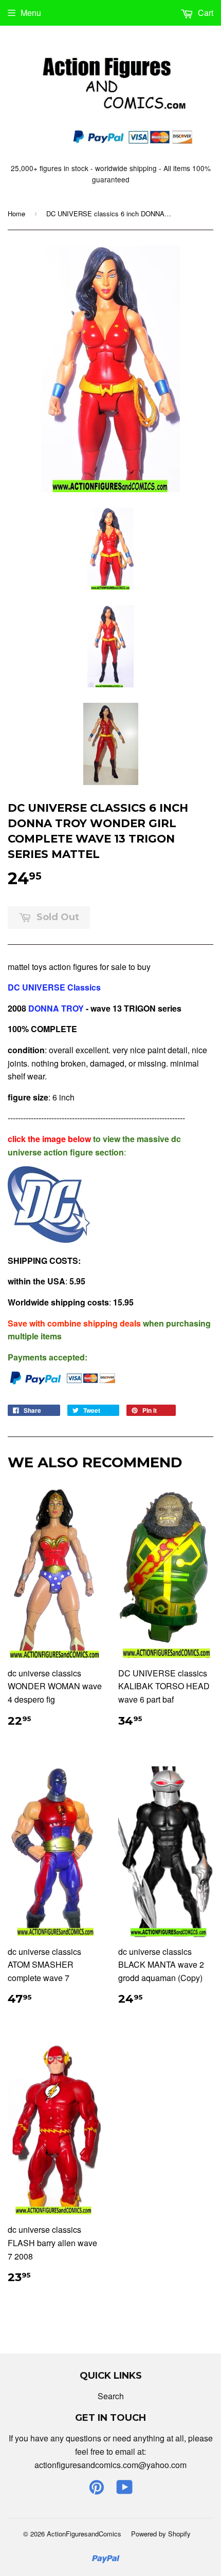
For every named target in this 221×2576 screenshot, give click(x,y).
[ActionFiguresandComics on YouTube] (125, 2490)
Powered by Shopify (161, 2534)
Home (16, 213)
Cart (205, 13)
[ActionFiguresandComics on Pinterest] (97, 2490)
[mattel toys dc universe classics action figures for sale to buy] (49, 1239)
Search (111, 2396)
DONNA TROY (55, 1008)
